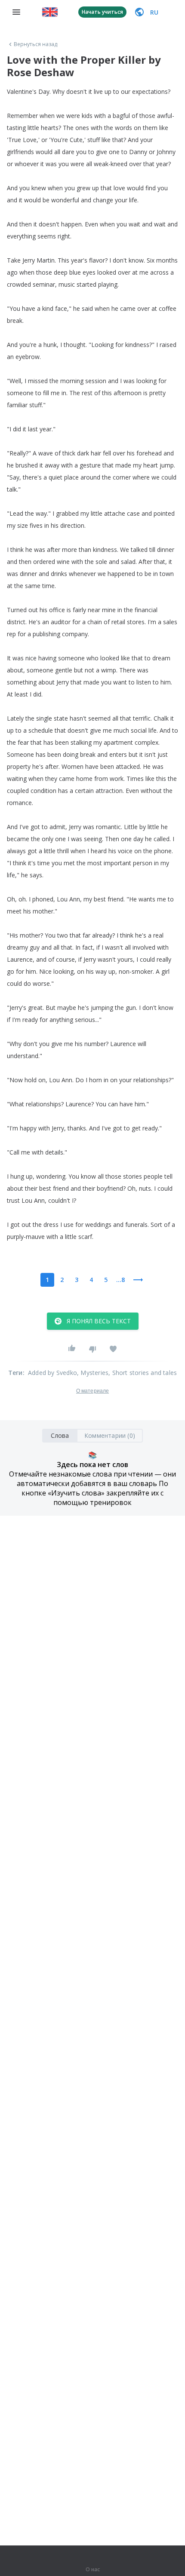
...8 (120, 1280)
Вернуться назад (36, 44)
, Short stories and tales (143, 1373)
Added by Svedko (52, 1373)
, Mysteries (93, 1373)
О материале (92, 1391)
